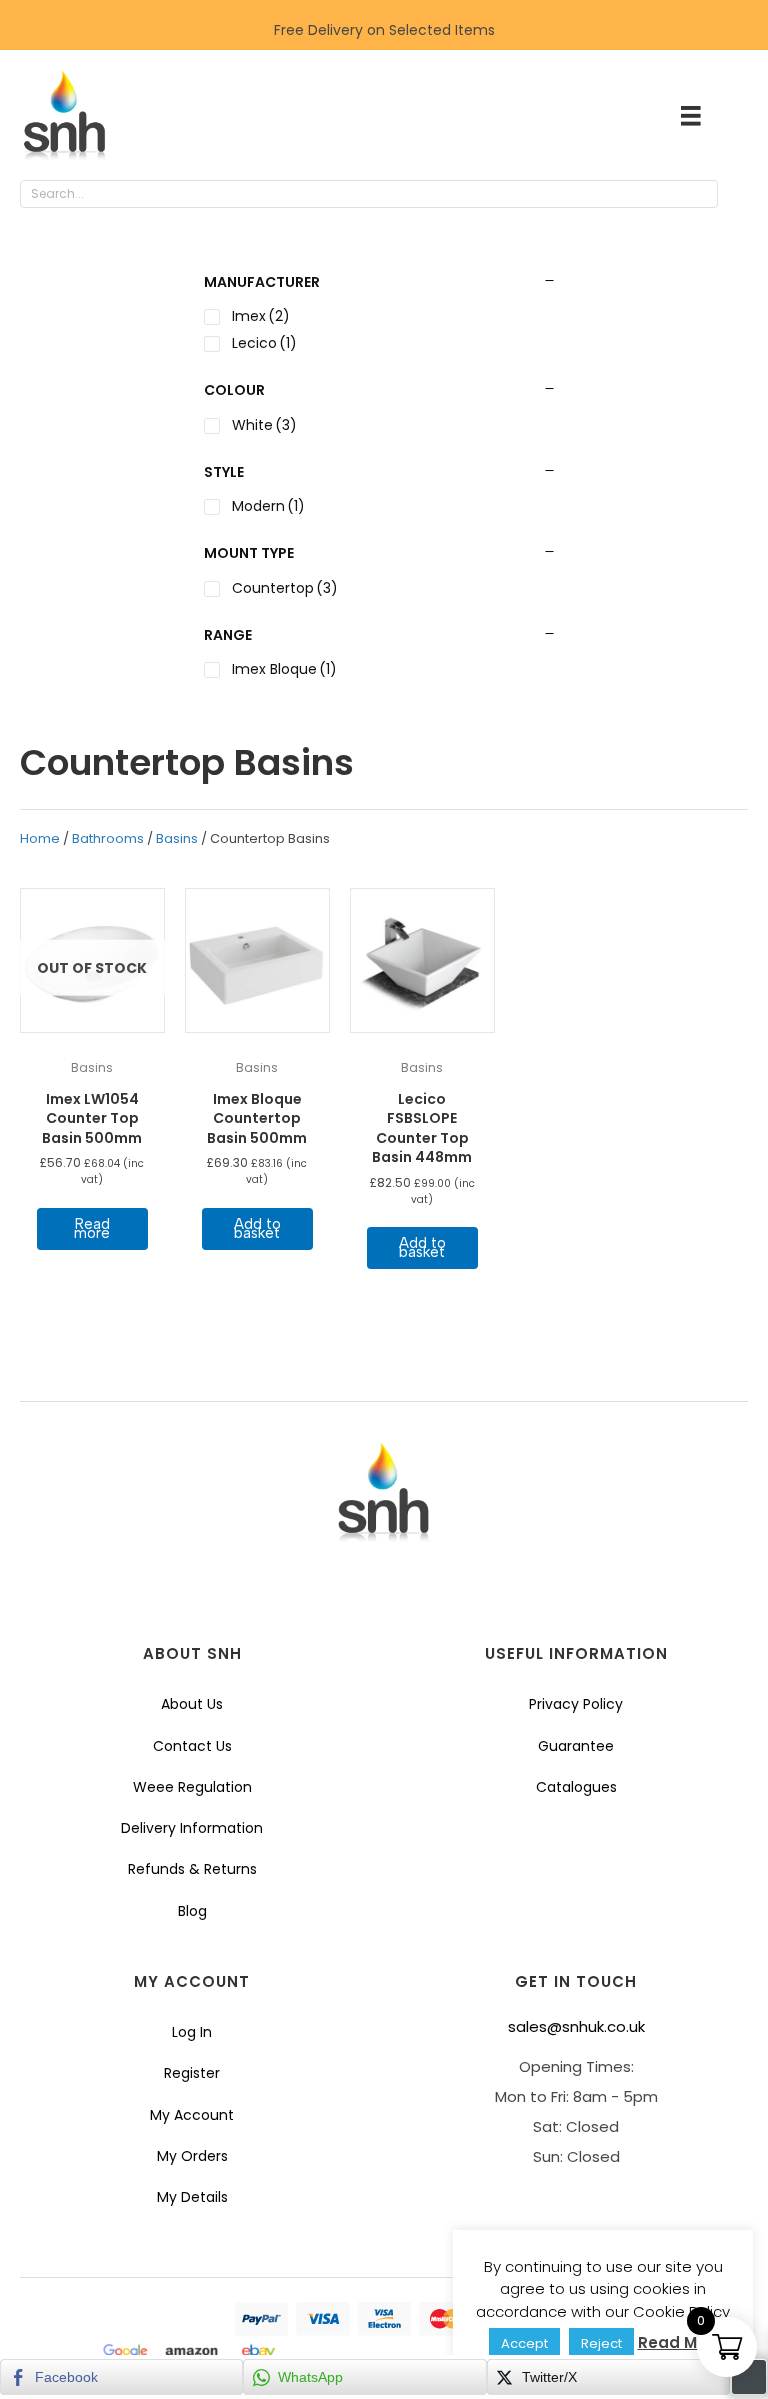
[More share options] (749, 2377)
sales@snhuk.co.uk (576, 2026)
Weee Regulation (192, 1787)
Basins (177, 838)
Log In (192, 2032)
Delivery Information (192, 1828)
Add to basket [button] (257, 1228)
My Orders (192, 2156)
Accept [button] (524, 2343)
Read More (680, 2342)
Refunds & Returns (192, 1869)
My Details (192, 2197)
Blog (192, 1911)
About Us (192, 1704)
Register (192, 2073)
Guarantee (576, 1746)
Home (40, 838)
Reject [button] (601, 2343)
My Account (192, 2115)
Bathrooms (108, 838)
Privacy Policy (576, 1704)
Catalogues (576, 1787)
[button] (738, 195)
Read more (92, 1228)
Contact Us (192, 1746)
